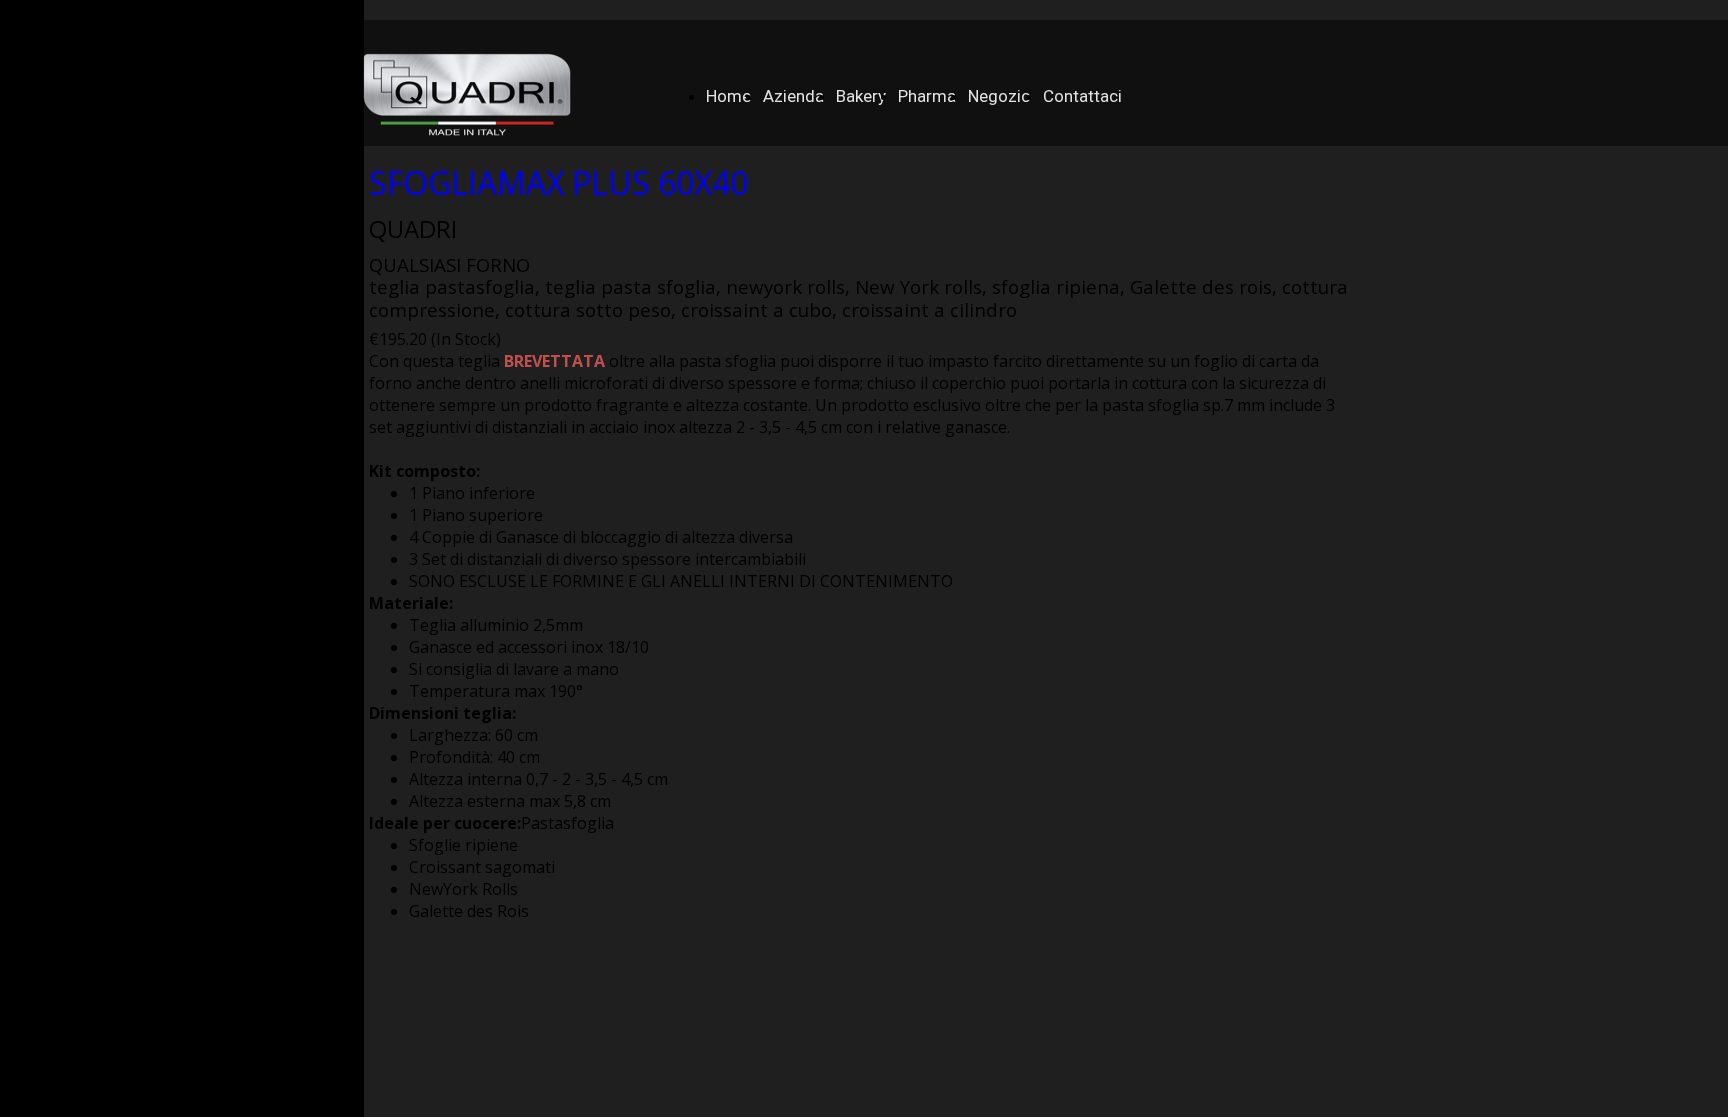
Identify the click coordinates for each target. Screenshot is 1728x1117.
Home (728, 96)
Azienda (793, 96)
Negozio (999, 96)
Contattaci (1082, 96)
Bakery (861, 96)
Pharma (927, 96)
